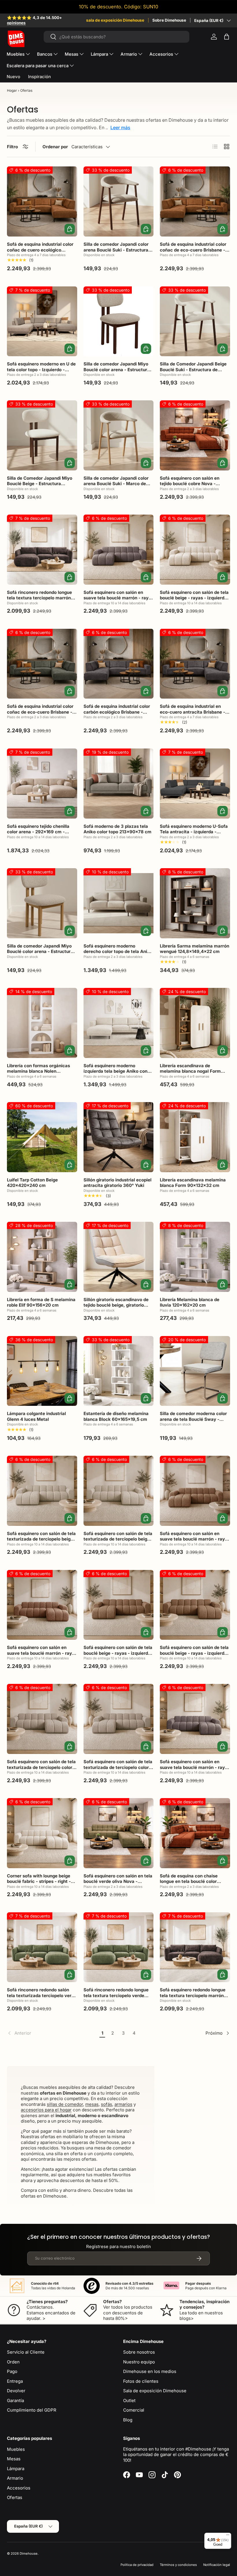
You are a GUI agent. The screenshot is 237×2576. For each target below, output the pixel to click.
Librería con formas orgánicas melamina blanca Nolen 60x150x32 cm (38, 1071)
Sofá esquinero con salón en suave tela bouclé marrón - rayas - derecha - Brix (195, 1539)
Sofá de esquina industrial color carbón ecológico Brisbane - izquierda (117, 712)
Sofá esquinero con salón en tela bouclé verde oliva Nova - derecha (118, 1881)
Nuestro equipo (139, 2362)
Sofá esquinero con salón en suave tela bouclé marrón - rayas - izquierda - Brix (118, 598)
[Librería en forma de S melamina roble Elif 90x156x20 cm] (42, 1257)
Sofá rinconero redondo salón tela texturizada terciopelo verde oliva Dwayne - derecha (42, 1995)
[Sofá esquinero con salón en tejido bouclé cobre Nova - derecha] (195, 435)
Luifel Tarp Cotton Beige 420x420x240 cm (32, 1183)
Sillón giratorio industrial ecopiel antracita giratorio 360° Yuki (117, 1183)
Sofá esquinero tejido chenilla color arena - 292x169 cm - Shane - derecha (38, 832)
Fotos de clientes (141, 2381)
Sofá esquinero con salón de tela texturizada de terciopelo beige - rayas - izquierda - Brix (42, 1539)
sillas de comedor (65, 2104)
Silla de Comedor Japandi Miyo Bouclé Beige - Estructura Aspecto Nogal (40, 484)
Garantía (15, 2400)
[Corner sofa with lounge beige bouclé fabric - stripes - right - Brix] (42, 1833)
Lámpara (16, 2469)
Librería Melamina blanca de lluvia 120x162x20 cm (190, 1302)
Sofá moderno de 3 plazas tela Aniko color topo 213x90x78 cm (117, 829)
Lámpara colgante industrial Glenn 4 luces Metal (36, 1416)
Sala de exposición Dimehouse (155, 2391)
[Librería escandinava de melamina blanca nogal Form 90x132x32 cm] (195, 1023)
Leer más (120, 127)
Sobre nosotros (139, 2352)
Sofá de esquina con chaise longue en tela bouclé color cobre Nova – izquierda (189, 1881)
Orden (13, 2362)
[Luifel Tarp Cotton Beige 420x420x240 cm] (42, 1137)
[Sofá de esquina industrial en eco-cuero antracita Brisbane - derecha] (195, 664)
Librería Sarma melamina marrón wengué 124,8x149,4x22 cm (195, 949)
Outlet (129, 2400)
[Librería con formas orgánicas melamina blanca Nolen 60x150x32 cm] (42, 1023)
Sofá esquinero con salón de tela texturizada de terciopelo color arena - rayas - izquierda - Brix (118, 1767)
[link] (52, 2033)
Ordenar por (55, 147)
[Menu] (228, 2536)
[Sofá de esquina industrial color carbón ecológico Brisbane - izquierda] (119, 664)
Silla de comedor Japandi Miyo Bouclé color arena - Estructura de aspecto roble (40, 952)
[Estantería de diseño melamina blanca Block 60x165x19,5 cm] (119, 1371)
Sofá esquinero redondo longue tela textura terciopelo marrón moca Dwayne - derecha (193, 1995)
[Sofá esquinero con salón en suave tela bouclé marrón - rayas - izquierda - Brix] (119, 550)
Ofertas (15, 2497)
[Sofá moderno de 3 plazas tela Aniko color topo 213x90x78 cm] (119, 784)
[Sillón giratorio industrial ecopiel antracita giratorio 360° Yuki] (119, 1137)
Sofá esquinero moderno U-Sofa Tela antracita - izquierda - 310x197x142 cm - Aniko (194, 832)
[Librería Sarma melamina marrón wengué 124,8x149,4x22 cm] (195, 903)
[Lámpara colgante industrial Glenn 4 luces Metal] (42, 1371)
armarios (123, 2104)
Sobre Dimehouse (169, 20)
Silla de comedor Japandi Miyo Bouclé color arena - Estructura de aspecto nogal (117, 369)
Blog (128, 2420)
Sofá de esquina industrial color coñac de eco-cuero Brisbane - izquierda (193, 250)
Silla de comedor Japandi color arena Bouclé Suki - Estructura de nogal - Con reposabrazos (116, 250)
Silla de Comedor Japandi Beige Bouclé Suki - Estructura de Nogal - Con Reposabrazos (193, 369)
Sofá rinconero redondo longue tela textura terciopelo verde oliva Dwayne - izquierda (116, 1995)
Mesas (14, 2459)
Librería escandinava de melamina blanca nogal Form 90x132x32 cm (190, 1071)
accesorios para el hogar (46, 2110)
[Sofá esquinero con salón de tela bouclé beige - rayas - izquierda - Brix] (195, 550)
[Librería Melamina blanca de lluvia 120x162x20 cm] (195, 1257)
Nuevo (13, 77)
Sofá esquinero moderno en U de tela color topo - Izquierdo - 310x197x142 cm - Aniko (41, 369)
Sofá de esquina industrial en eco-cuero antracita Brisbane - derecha (192, 712)
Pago (12, 2371)
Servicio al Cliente (26, 2352)
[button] (227, 37)
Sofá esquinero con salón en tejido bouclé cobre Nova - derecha (190, 484)
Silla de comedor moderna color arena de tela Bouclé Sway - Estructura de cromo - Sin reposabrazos (193, 1422)
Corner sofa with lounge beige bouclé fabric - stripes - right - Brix (39, 1881)
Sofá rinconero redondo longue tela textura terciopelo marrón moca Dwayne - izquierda (39, 598)
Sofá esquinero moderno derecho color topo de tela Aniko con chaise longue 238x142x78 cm (118, 954)
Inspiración (39, 77)
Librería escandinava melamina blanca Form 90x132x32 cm (193, 1183)
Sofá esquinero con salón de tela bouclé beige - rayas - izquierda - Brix (194, 598)
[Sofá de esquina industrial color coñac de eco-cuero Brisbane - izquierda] (195, 201)
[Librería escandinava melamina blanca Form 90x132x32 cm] (195, 1137)
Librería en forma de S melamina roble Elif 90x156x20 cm (41, 1302)
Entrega (15, 2381)
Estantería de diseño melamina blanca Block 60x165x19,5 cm (116, 1416)
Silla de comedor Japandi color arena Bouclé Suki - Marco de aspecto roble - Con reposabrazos (116, 487)
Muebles (16, 2449)
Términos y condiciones (178, 2565)
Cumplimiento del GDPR (32, 2410)
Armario (15, 2478)
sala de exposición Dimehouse (115, 20)
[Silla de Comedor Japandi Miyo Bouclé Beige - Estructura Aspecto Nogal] (42, 435)
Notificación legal (217, 2565)
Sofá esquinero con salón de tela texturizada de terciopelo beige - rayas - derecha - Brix (118, 1539)
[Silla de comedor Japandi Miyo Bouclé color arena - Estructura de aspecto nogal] (119, 321)
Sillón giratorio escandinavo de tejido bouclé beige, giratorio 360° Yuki (116, 1305)
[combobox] (117, 37)
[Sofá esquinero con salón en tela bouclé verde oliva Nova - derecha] (119, 1833)
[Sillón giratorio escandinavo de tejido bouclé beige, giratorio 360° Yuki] (119, 1257)
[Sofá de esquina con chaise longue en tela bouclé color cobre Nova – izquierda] (195, 1833)
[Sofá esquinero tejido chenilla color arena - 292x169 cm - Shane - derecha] (42, 784)
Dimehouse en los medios (150, 2371)
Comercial (134, 2410)
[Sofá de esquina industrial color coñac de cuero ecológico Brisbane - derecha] (42, 201)
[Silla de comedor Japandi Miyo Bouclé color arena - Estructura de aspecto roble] (42, 903)
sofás (107, 2104)
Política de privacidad (137, 2565)
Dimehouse (29, 2554)
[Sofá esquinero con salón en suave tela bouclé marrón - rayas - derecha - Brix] (195, 1491)
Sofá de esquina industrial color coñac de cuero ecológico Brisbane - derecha (40, 250)
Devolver (16, 2391)
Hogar (12, 90)
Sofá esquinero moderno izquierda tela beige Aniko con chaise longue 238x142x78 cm (116, 1071)
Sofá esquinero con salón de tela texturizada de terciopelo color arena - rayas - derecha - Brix (41, 1767)
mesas (92, 2104)
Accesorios (19, 2488)
